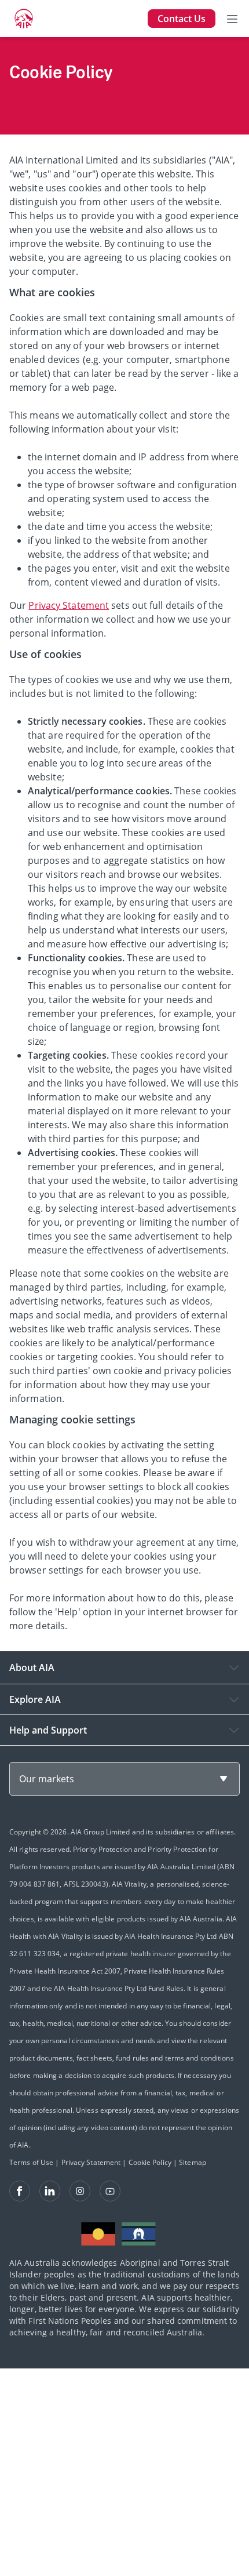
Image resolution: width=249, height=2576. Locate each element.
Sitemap (193, 2162)
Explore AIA (35, 1699)
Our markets (47, 1779)
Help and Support (48, 1730)
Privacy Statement (69, 605)
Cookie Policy (150, 2162)
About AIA (32, 1667)
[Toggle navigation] (232, 19)
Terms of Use (31, 2162)
